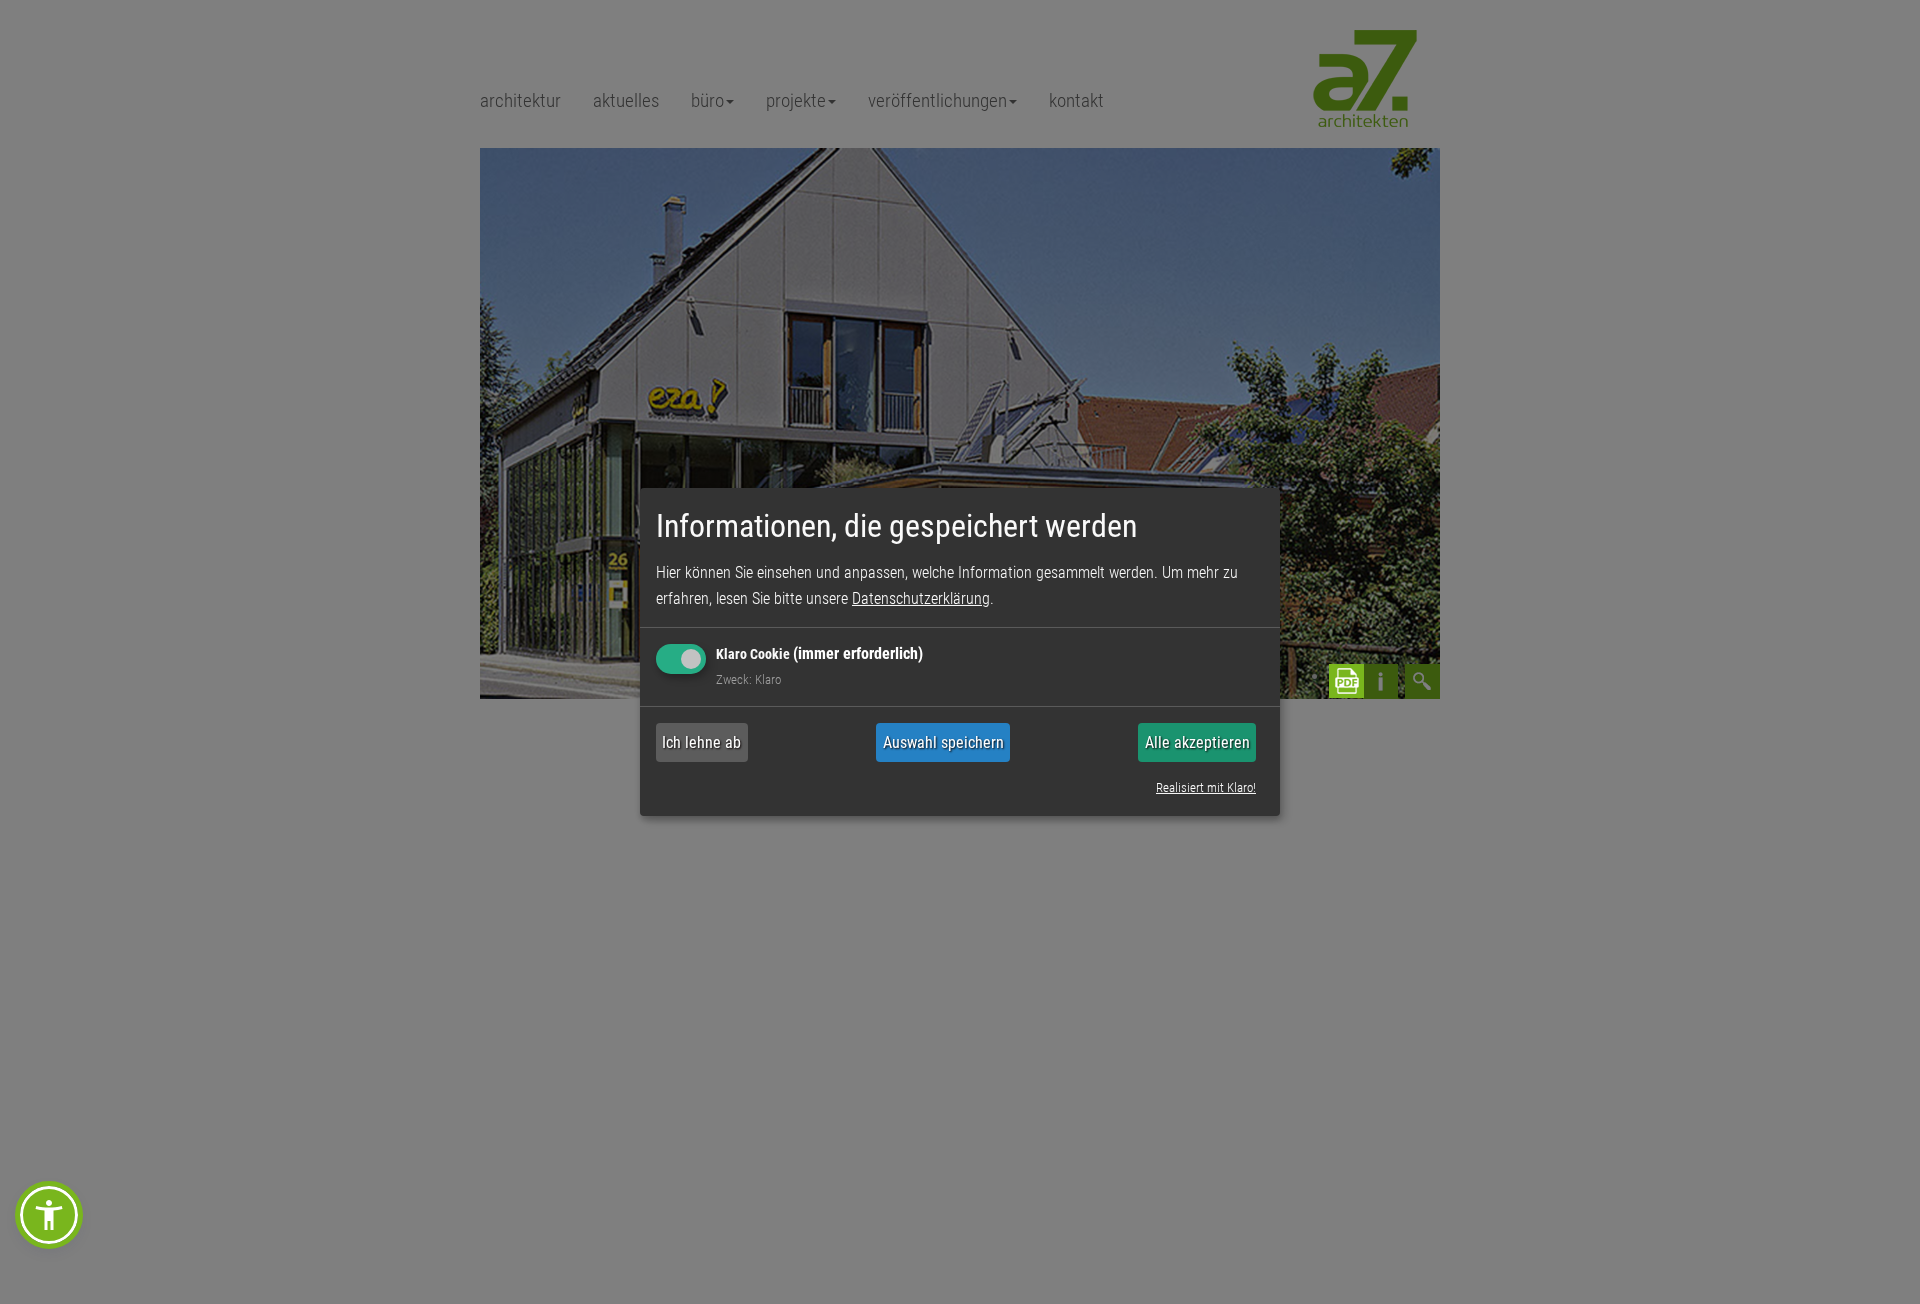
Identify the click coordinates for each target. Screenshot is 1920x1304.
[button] (49, 1215)
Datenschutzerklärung (921, 598)
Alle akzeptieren (1197, 742)
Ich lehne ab (701, 742)
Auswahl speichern (943, 742)
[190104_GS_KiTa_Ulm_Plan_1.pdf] (1330, 681)
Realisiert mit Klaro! (1206, 786)
